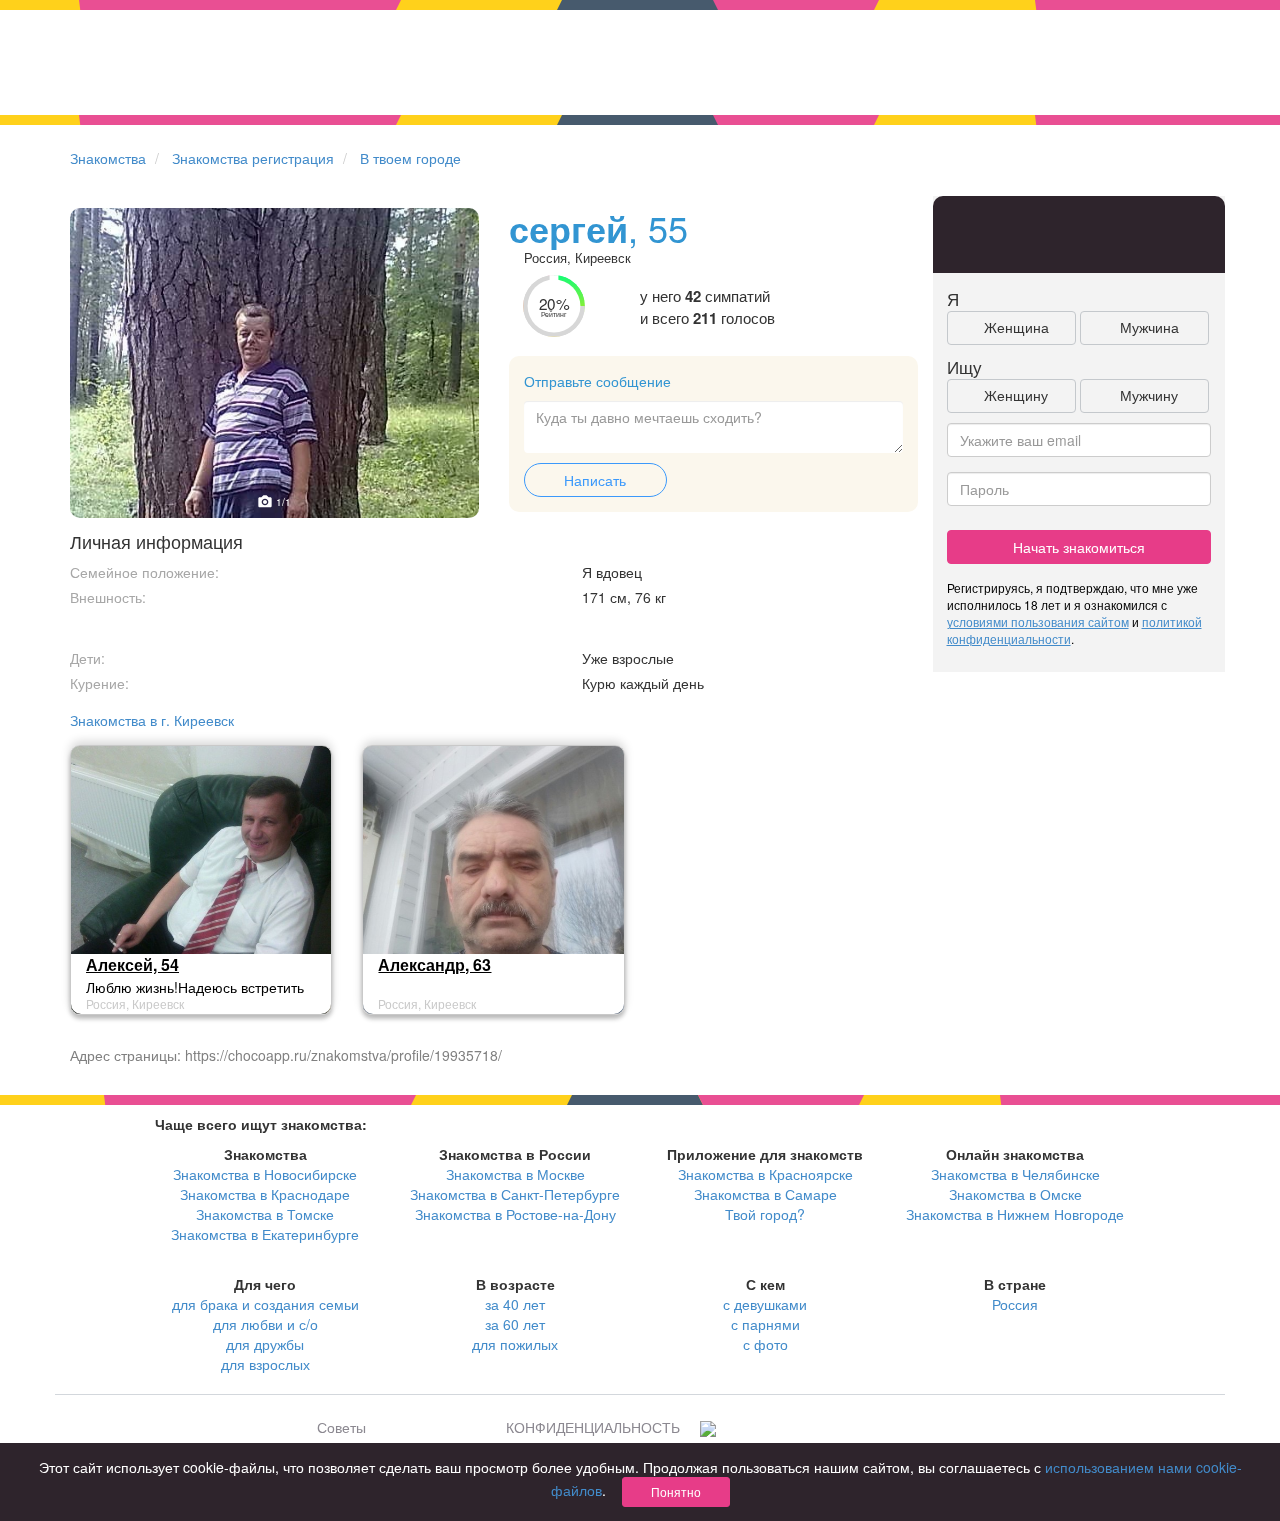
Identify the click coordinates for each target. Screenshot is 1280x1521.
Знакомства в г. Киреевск (152, 720)
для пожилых (515, 1344)
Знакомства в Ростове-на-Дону (515, 1214)
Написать (595, 480)
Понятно (676, 1491)
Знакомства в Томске (265, 1214)
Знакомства (108, 158)
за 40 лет (515, 1304)
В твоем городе (410, 158)
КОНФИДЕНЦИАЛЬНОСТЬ (593, 1427)
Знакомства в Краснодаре (265, 1194)
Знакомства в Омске (1015, 1194)
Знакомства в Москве (515, 1174)
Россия (1015, 1304)
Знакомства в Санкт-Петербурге (515, 1194)
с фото (765, 1344)
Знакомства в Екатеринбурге (265, 1234)
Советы (341, 1427)
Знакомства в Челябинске (1015, 1174)
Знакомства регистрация (253, 158)
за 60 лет (515, 1324)
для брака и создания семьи (265, 1304)
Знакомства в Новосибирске (265, 1174)
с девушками (765, 1304)
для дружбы (265, 1344)
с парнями (765, 1324)
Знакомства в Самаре (765, 1194)
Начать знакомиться (1079, 547)
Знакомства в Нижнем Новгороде (1015, 1214)
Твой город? (765, 1214)
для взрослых (265, 1364)
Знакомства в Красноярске (765, 1174)
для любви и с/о (265, 1324)
